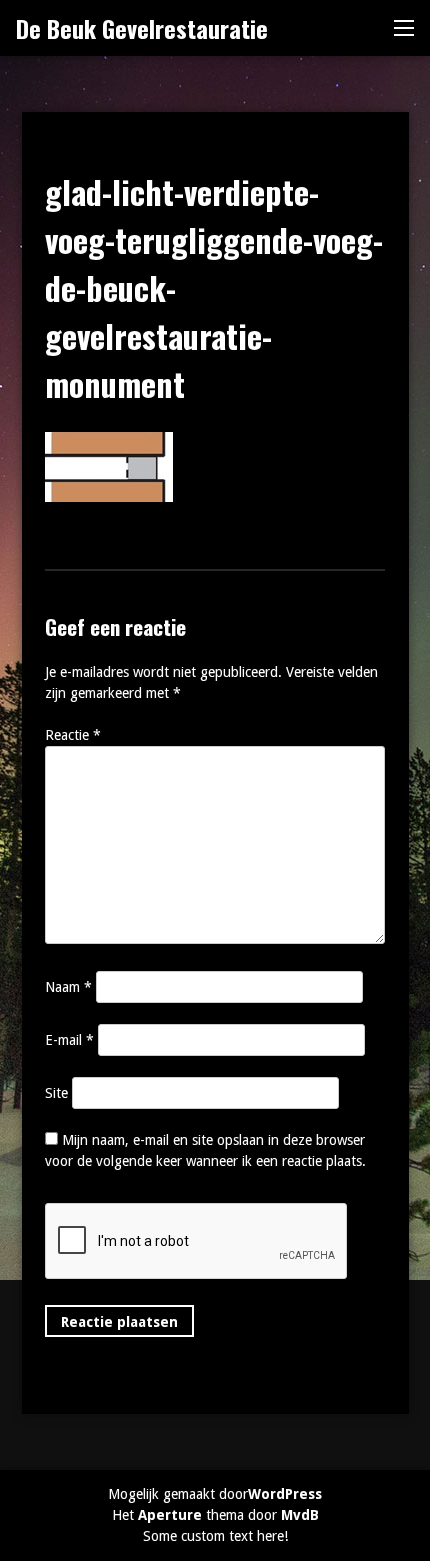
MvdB (300, 1515)
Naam (68, 987)
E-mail (69, 1040)
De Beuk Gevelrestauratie (142, 28)
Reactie (73, 735)
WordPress (285, 1494)
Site (56, 1093)
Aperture (170, 1515)
